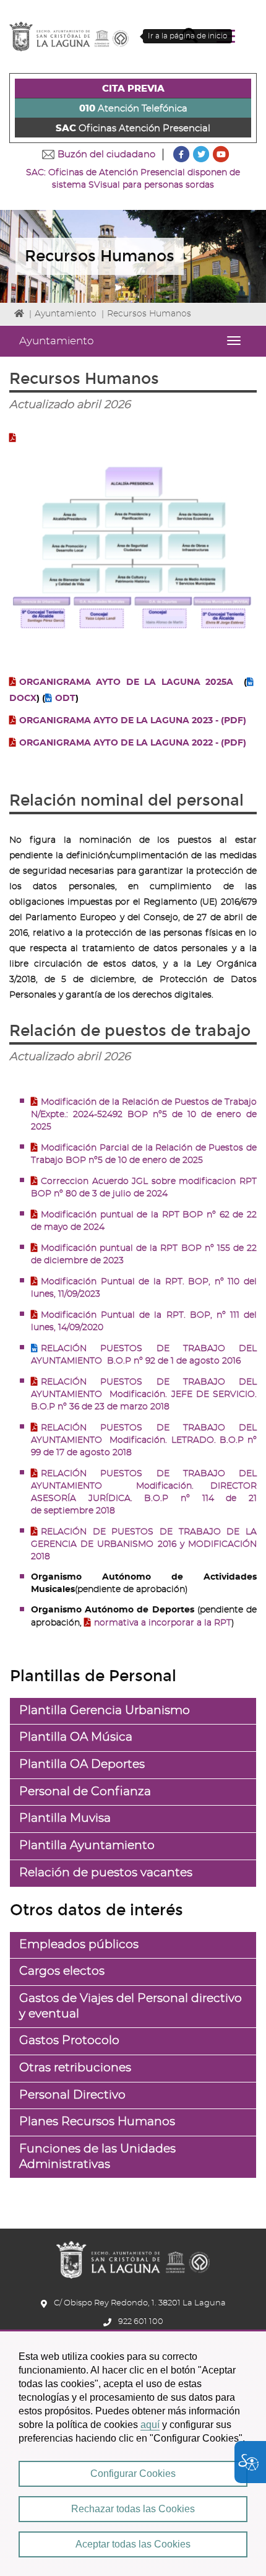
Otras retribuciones (75, 2068)
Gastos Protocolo (69, 2041)
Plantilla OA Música (76, 1737)
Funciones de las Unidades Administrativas (97, 2157)
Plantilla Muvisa (65, 1818)
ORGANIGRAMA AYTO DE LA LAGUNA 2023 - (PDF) (133, 721)
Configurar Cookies (133, 2474)
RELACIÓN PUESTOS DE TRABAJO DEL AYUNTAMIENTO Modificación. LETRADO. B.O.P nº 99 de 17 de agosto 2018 (144, 1440)
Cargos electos (62, 1971)
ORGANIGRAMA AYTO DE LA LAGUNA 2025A (126, 682)
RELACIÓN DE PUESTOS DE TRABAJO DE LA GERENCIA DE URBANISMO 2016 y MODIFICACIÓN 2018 (144, 1544)
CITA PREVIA (133, 89)
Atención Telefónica (133, 109)
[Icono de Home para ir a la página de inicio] (133, 2256)
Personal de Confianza (85, 1792)
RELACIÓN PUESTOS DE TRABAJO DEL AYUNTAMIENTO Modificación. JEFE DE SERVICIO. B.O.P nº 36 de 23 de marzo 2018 (144, 1395)
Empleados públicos (79, 1945)
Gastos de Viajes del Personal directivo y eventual (131, 2006)
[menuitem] (133, 89)
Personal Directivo (72, 2095)
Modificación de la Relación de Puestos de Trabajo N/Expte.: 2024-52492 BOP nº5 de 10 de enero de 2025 (144, 1115)
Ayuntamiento (66, 314)
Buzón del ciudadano (106, 154)
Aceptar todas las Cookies (133, 2544)
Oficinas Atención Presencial (133, 128)
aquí (150, 2425)
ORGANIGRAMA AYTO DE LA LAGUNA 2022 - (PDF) (133, 743)
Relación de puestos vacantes (106, 1873)
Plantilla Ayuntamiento (87, 1846)
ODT (65, 698)
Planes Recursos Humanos (97, 2122)
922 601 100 (141, 2322)
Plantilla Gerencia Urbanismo (105, 1711)
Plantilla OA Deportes (82, 1764)
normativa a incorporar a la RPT (163, 1623)
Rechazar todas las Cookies (133, 2509)
